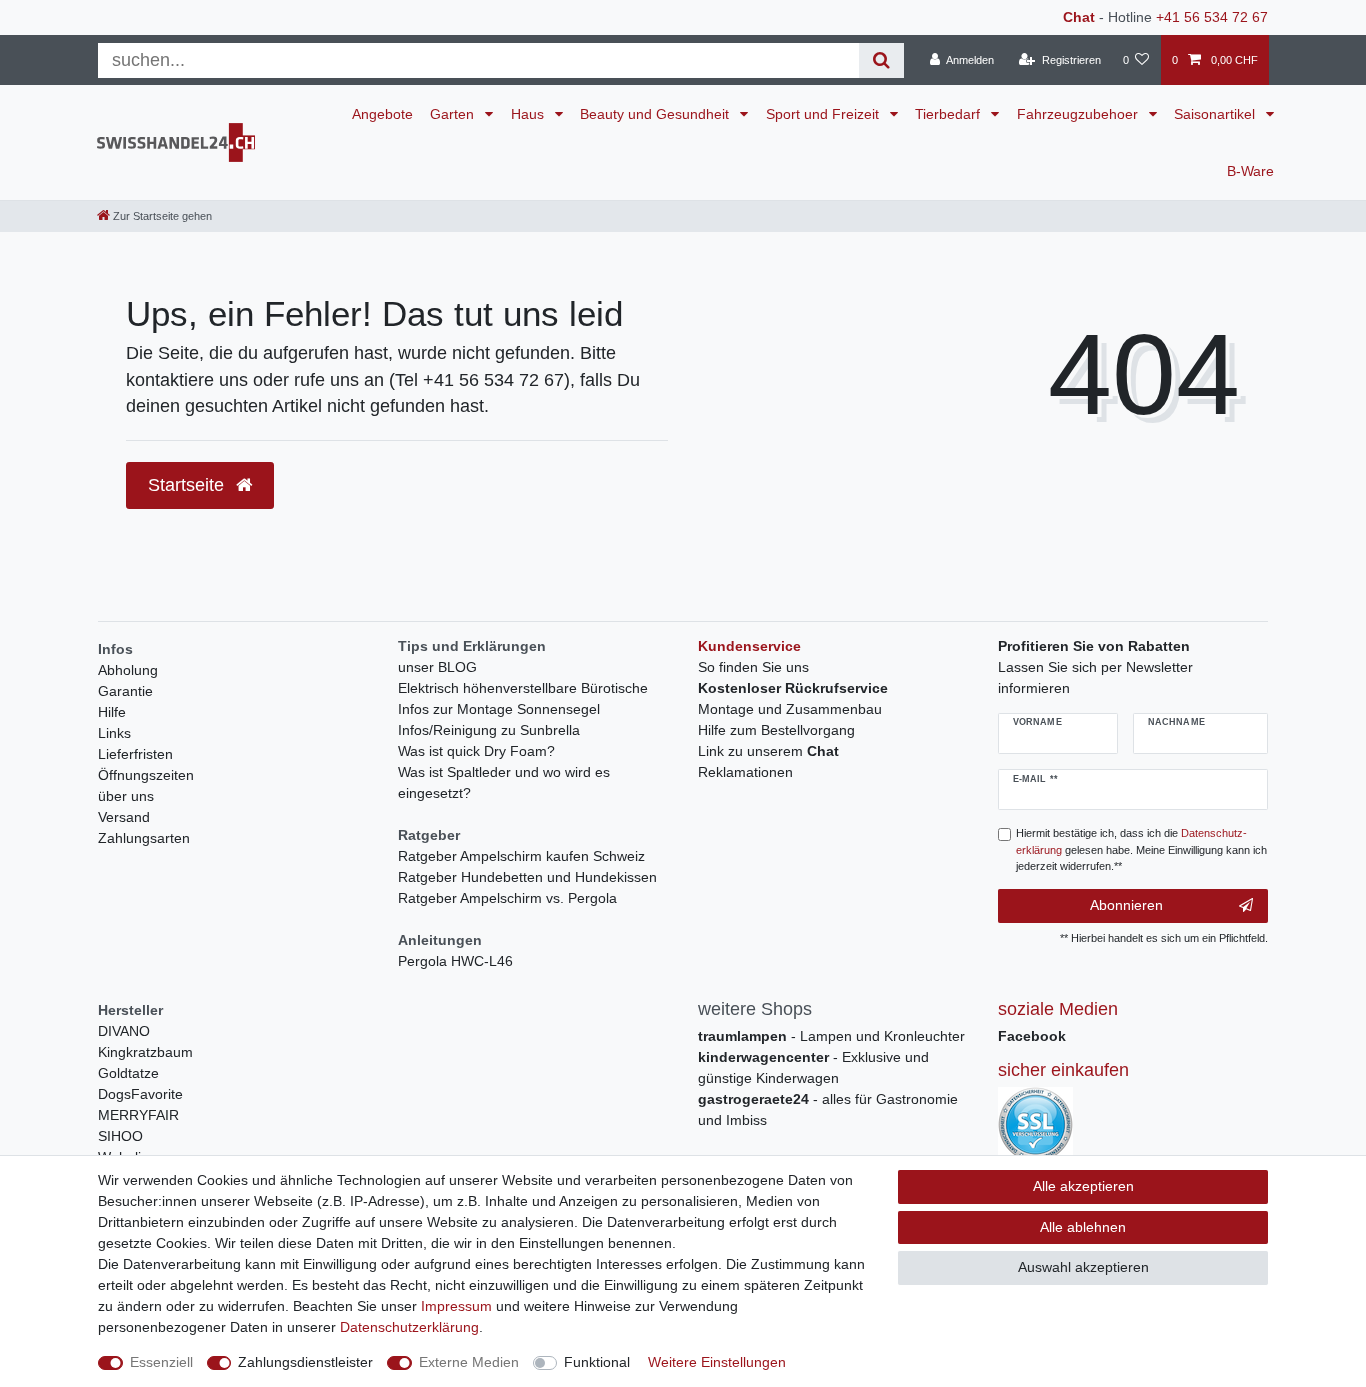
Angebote (382, 114)
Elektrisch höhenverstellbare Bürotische (523, 688)
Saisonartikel (1216, 114)
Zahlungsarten (144, 838)
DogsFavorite (140, 1094)
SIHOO (120, 1136)
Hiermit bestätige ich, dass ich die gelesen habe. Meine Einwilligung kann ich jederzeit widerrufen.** (1141, 850)
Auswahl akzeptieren (1083, 1267)
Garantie (125, 691)
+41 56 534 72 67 (1212, 17)
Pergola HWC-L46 (455, 961)
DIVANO (124, 1031)
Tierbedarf (949, 114)
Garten (454, 114)
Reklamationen (745, 772)
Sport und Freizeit (824, 114)
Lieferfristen (135, 754)
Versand (124, 817)
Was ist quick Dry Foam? (476, 751)
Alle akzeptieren (1083, 1186)
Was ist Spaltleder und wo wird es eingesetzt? (504, 782)
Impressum (456, 1306)
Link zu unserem (768, 751)
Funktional (597, 1362)
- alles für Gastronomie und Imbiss (828, 1109)
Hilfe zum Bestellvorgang (776, 730)
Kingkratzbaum (145, 1052)
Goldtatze (128, 1073)
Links (114, 733)
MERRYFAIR (138, 1115)
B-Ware (1250, 171)
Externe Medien (469, 1362)
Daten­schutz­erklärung (409, 1327)
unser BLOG (437, 667)
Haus (529, 114)
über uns (126, 796)
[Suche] (881, 60)
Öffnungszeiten (146, 775)
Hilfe (112, 712)
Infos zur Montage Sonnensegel (499, 709)
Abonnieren (1126, 905)
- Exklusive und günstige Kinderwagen (813, 1067)
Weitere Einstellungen (717, 1362)
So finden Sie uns (753, 667)
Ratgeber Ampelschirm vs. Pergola (507, 898)
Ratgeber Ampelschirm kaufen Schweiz (521, 856)
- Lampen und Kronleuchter (831, 1036)
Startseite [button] (188, 485)
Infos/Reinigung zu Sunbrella (489, 730)
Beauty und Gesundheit (656, 114)
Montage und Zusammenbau (790, 709)
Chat (1079, 17)
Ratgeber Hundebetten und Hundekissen (527, 877)
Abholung (128, 670)
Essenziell (161, 1362)
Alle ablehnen (1083, 1227)
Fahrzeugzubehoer (1079, 114)
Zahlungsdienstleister (305, 1362)
